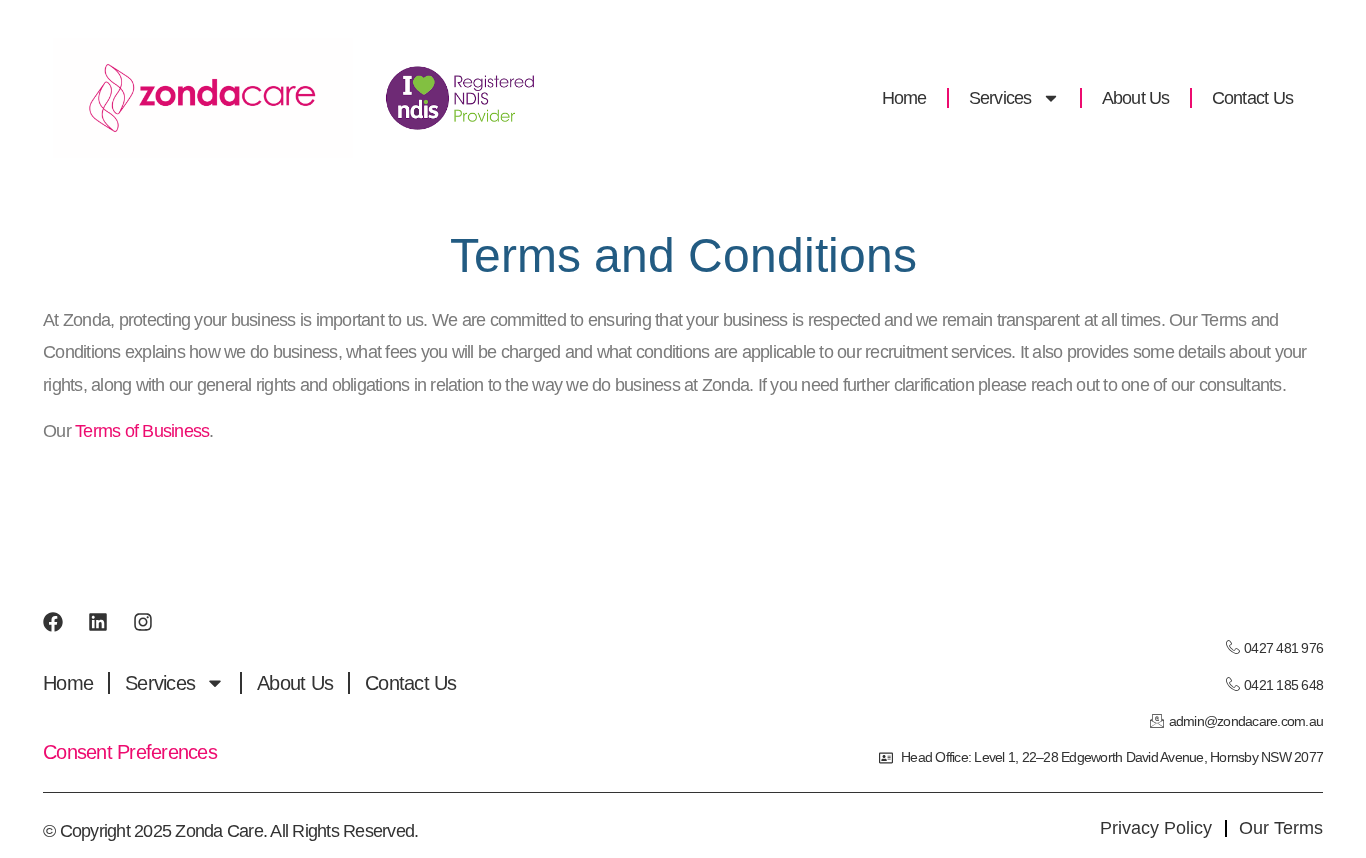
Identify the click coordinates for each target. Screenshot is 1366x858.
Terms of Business (142, 431)
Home (904, 98)
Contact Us (1253, 98)
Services (1000, 98)
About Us (1136, 98)
